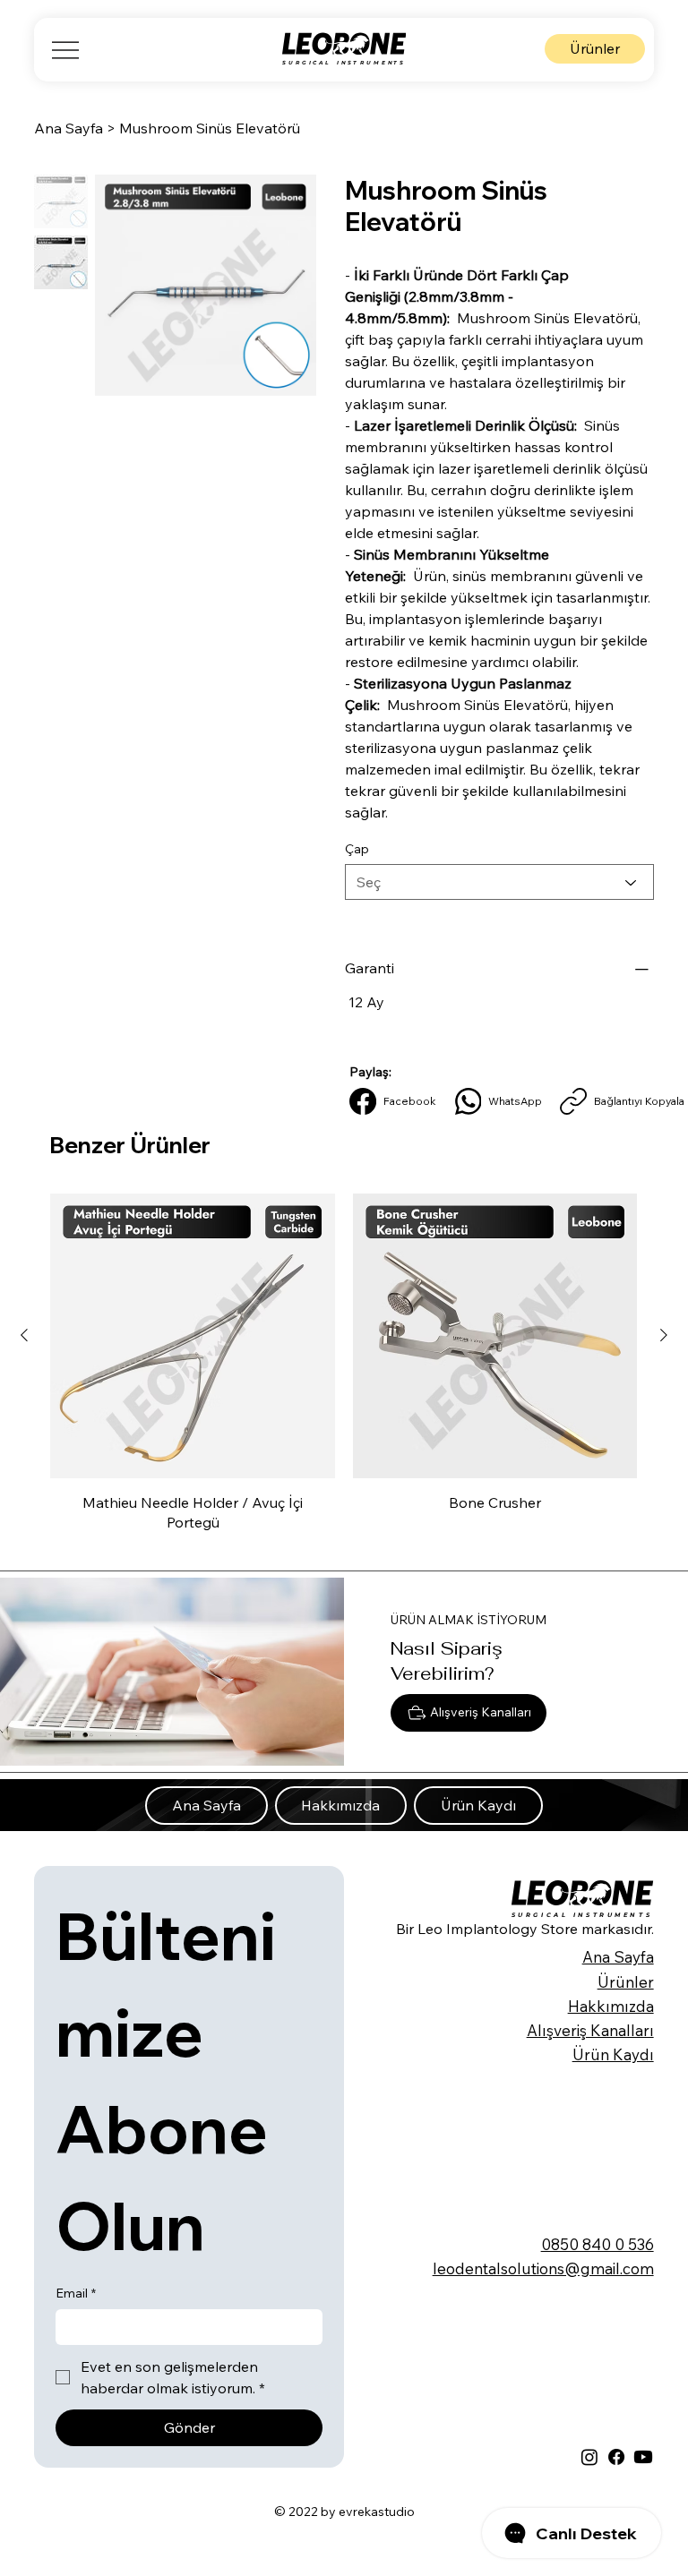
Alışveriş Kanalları (590, 2030)
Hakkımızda (611, 2006)
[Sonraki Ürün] (664, 1335)
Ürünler (626, 1982)
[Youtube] (643, 2457)
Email (76, 2293)
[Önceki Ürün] (24, 1335)
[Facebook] (616, 2457)
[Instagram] (589, 2457)
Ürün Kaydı (613, 2054)
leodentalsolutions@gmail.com (543, 2268)
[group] (344, 1371)
